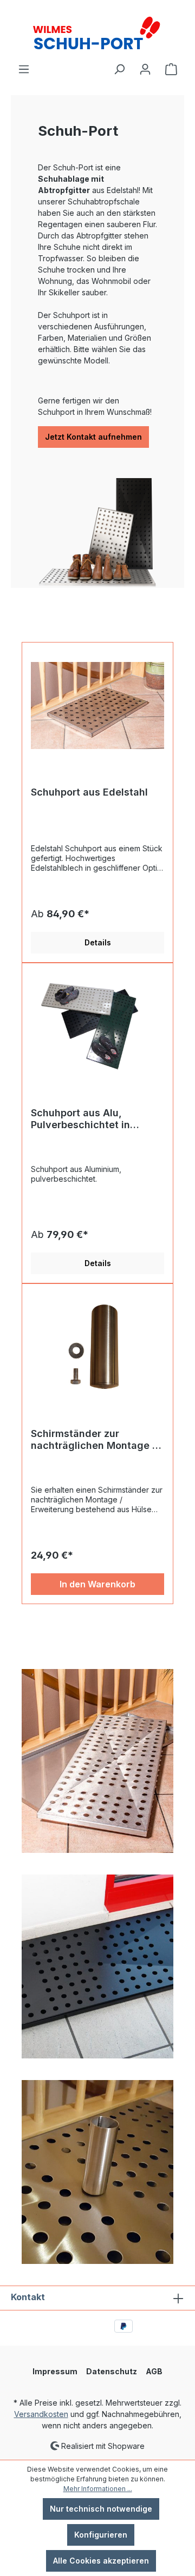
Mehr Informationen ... (98, 2489)
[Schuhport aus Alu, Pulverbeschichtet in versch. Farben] (97, 1026)
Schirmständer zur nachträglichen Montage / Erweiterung (93, 1440)
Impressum (55, 2371)
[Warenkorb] (171, 69)
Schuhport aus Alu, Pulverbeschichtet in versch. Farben (80, 1119)
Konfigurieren (101, 2535)
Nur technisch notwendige (101, 2509)
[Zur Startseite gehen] (97, 31)
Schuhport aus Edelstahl (89, 792)
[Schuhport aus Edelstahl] (97, 705)
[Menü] (24, 69)
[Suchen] (119, 69)
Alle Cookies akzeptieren (101, 2561)
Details (98, 942)
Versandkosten (41, 2414)
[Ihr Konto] (145, 69)
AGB (154, 2371)
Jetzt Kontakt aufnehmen (93, 437)
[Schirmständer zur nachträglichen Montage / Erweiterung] (97, 1347)
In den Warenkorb (97, 1584)
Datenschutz (112, 2371)
